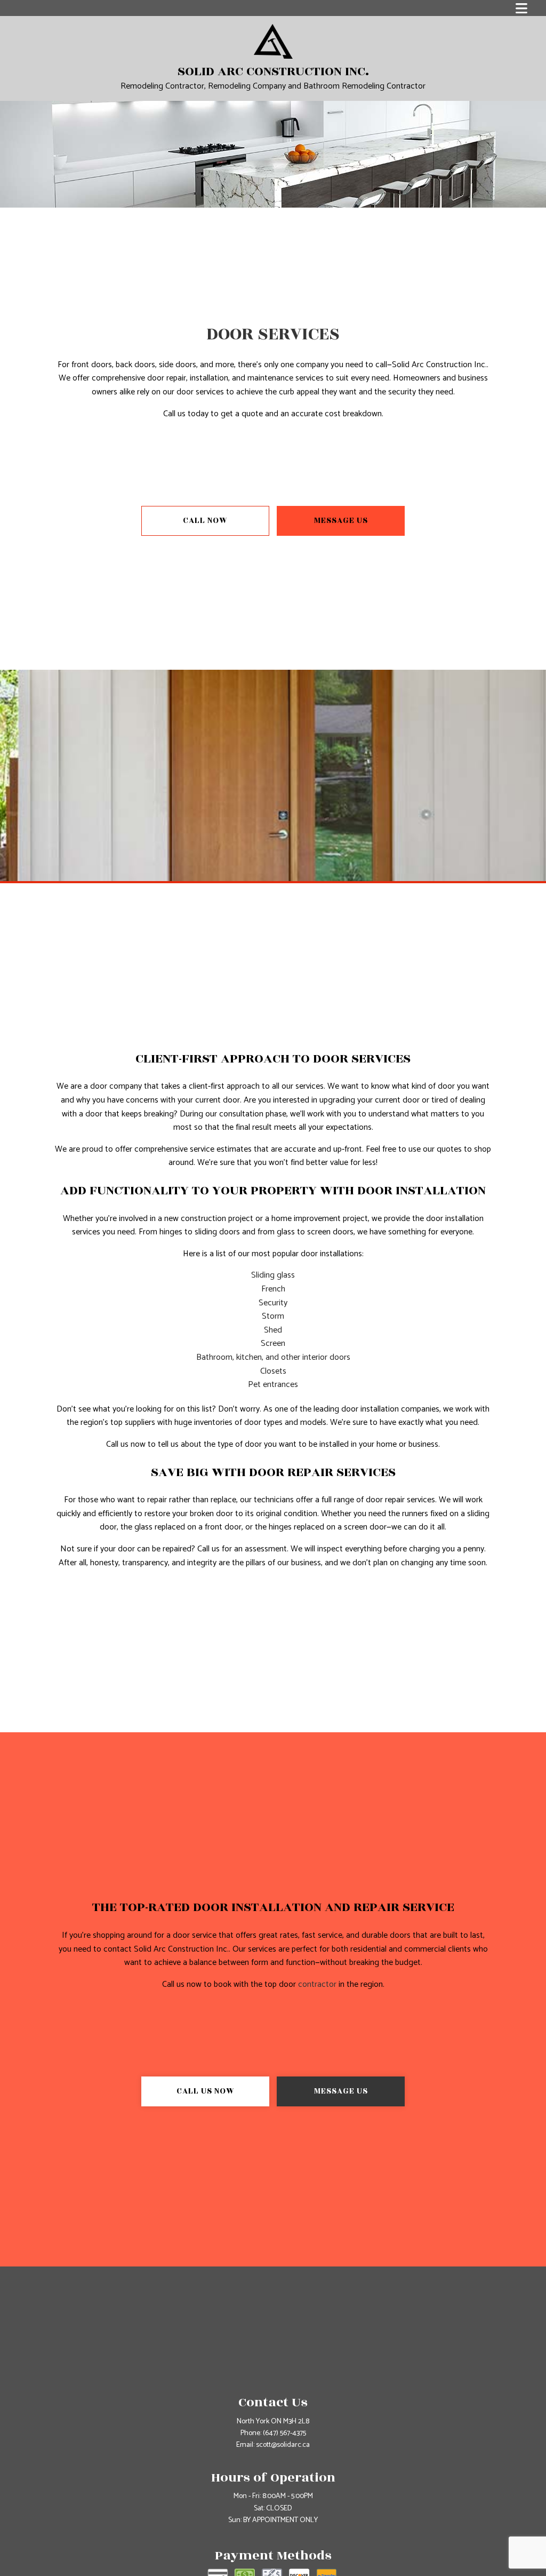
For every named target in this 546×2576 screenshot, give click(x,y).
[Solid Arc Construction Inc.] (273, 41)
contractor (317, 1984)
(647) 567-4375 (284, 2433)
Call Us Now (206, 2091)
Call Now (205, 521)
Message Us (341, 521)
